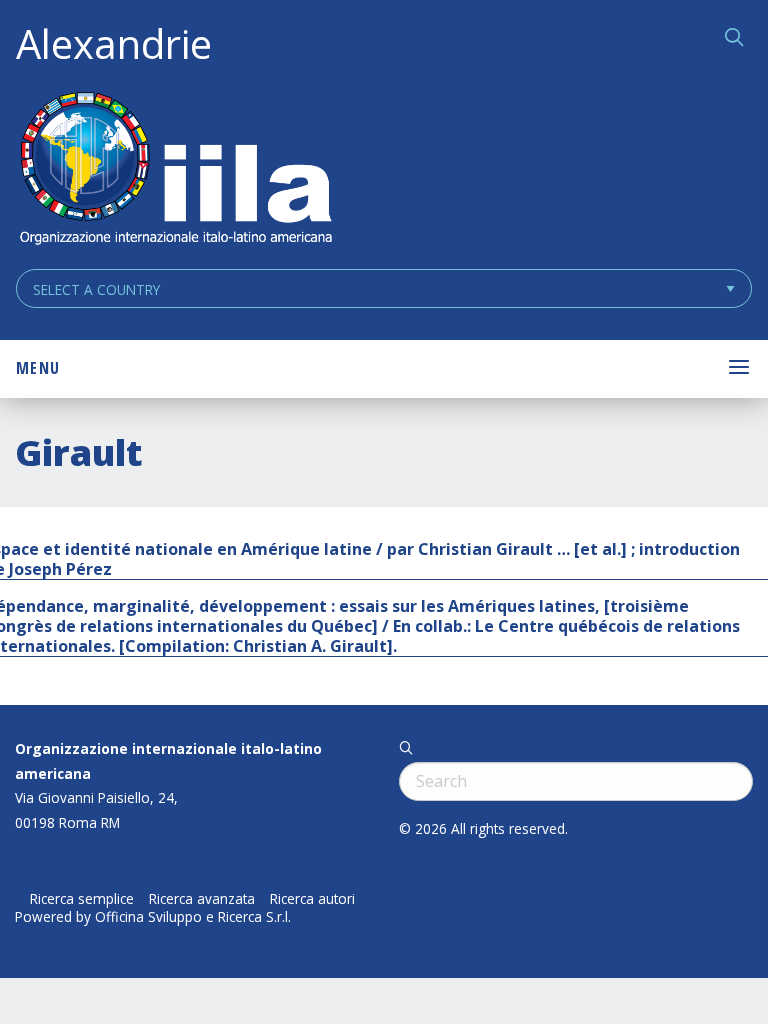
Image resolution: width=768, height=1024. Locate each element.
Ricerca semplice (82, 899)
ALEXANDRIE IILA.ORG (175, 170)
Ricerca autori (312, 899)
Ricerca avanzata (202, 899)
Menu (38, 368)
